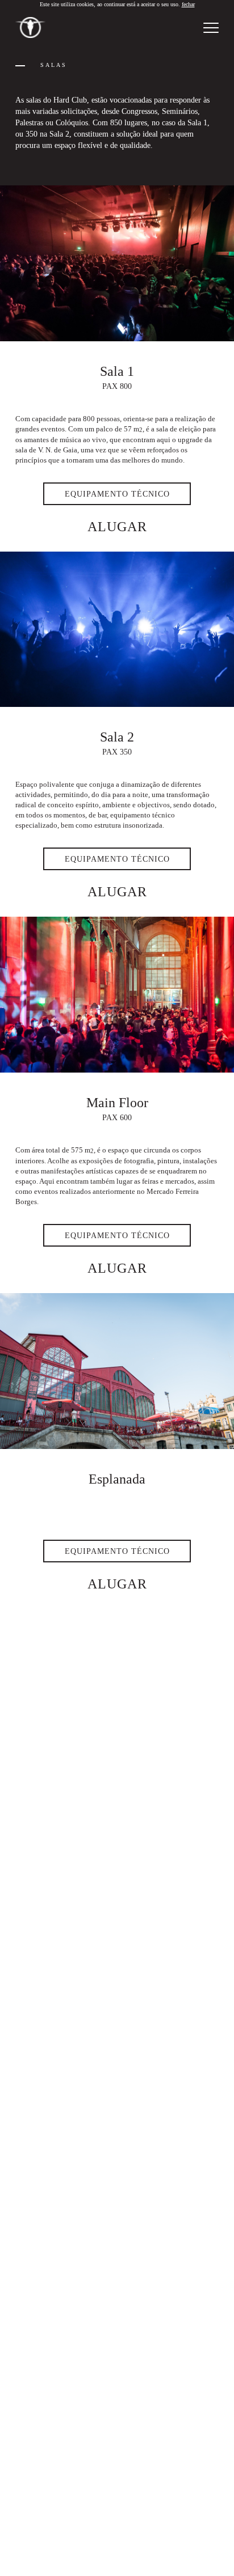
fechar (188, 4)
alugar (117, 527)
